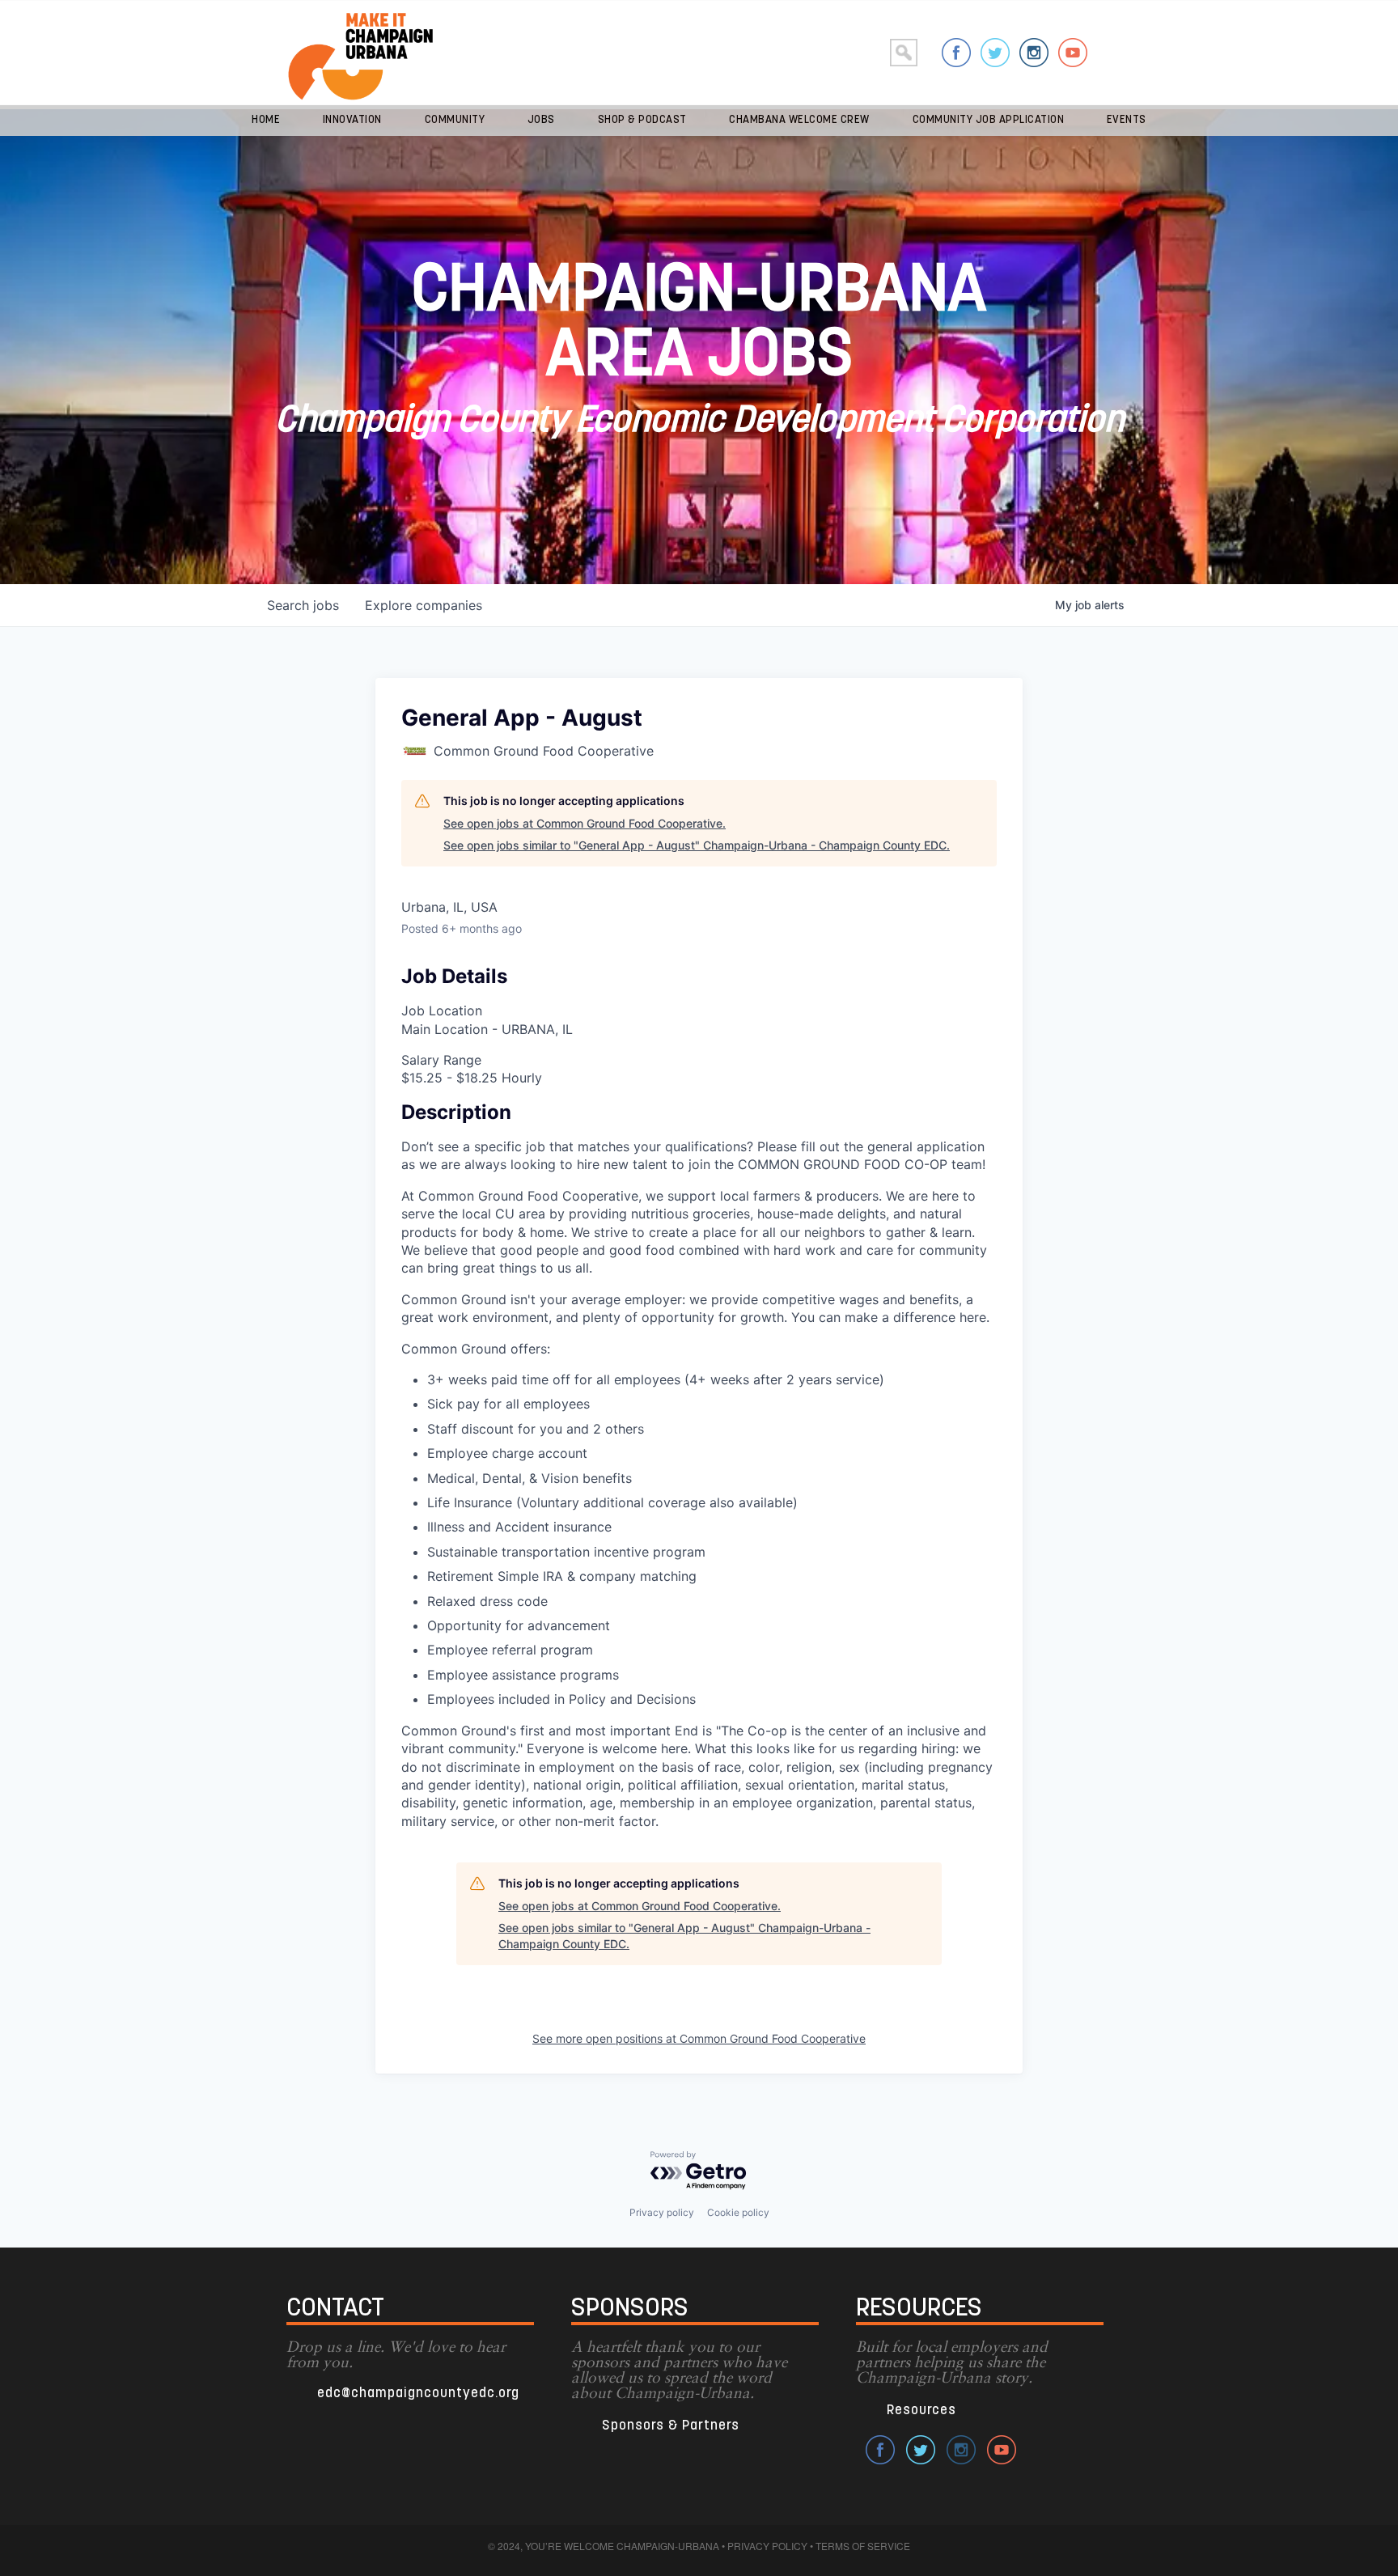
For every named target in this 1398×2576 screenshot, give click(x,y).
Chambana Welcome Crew (799, 120)
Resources (921, 2411)
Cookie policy (738, 2212)
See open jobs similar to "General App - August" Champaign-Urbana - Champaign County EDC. (697, 845)
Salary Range (441, 1060)
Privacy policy (662, 2212)
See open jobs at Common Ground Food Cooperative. (585, 823)
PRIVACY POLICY (767, 2546)
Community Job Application (989, 120)
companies (424, 605)
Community (455, 120)
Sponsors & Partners (671, 2426)
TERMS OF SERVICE (863, 2546)
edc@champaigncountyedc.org (418, 2394)
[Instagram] (1034, 53)
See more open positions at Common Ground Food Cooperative (699, 2038)
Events (1127, 120)
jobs (303, 605)
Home (266, 120)
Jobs (541, 120)
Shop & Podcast (642, 120)
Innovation (352, 120)
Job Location (442, 1010)
